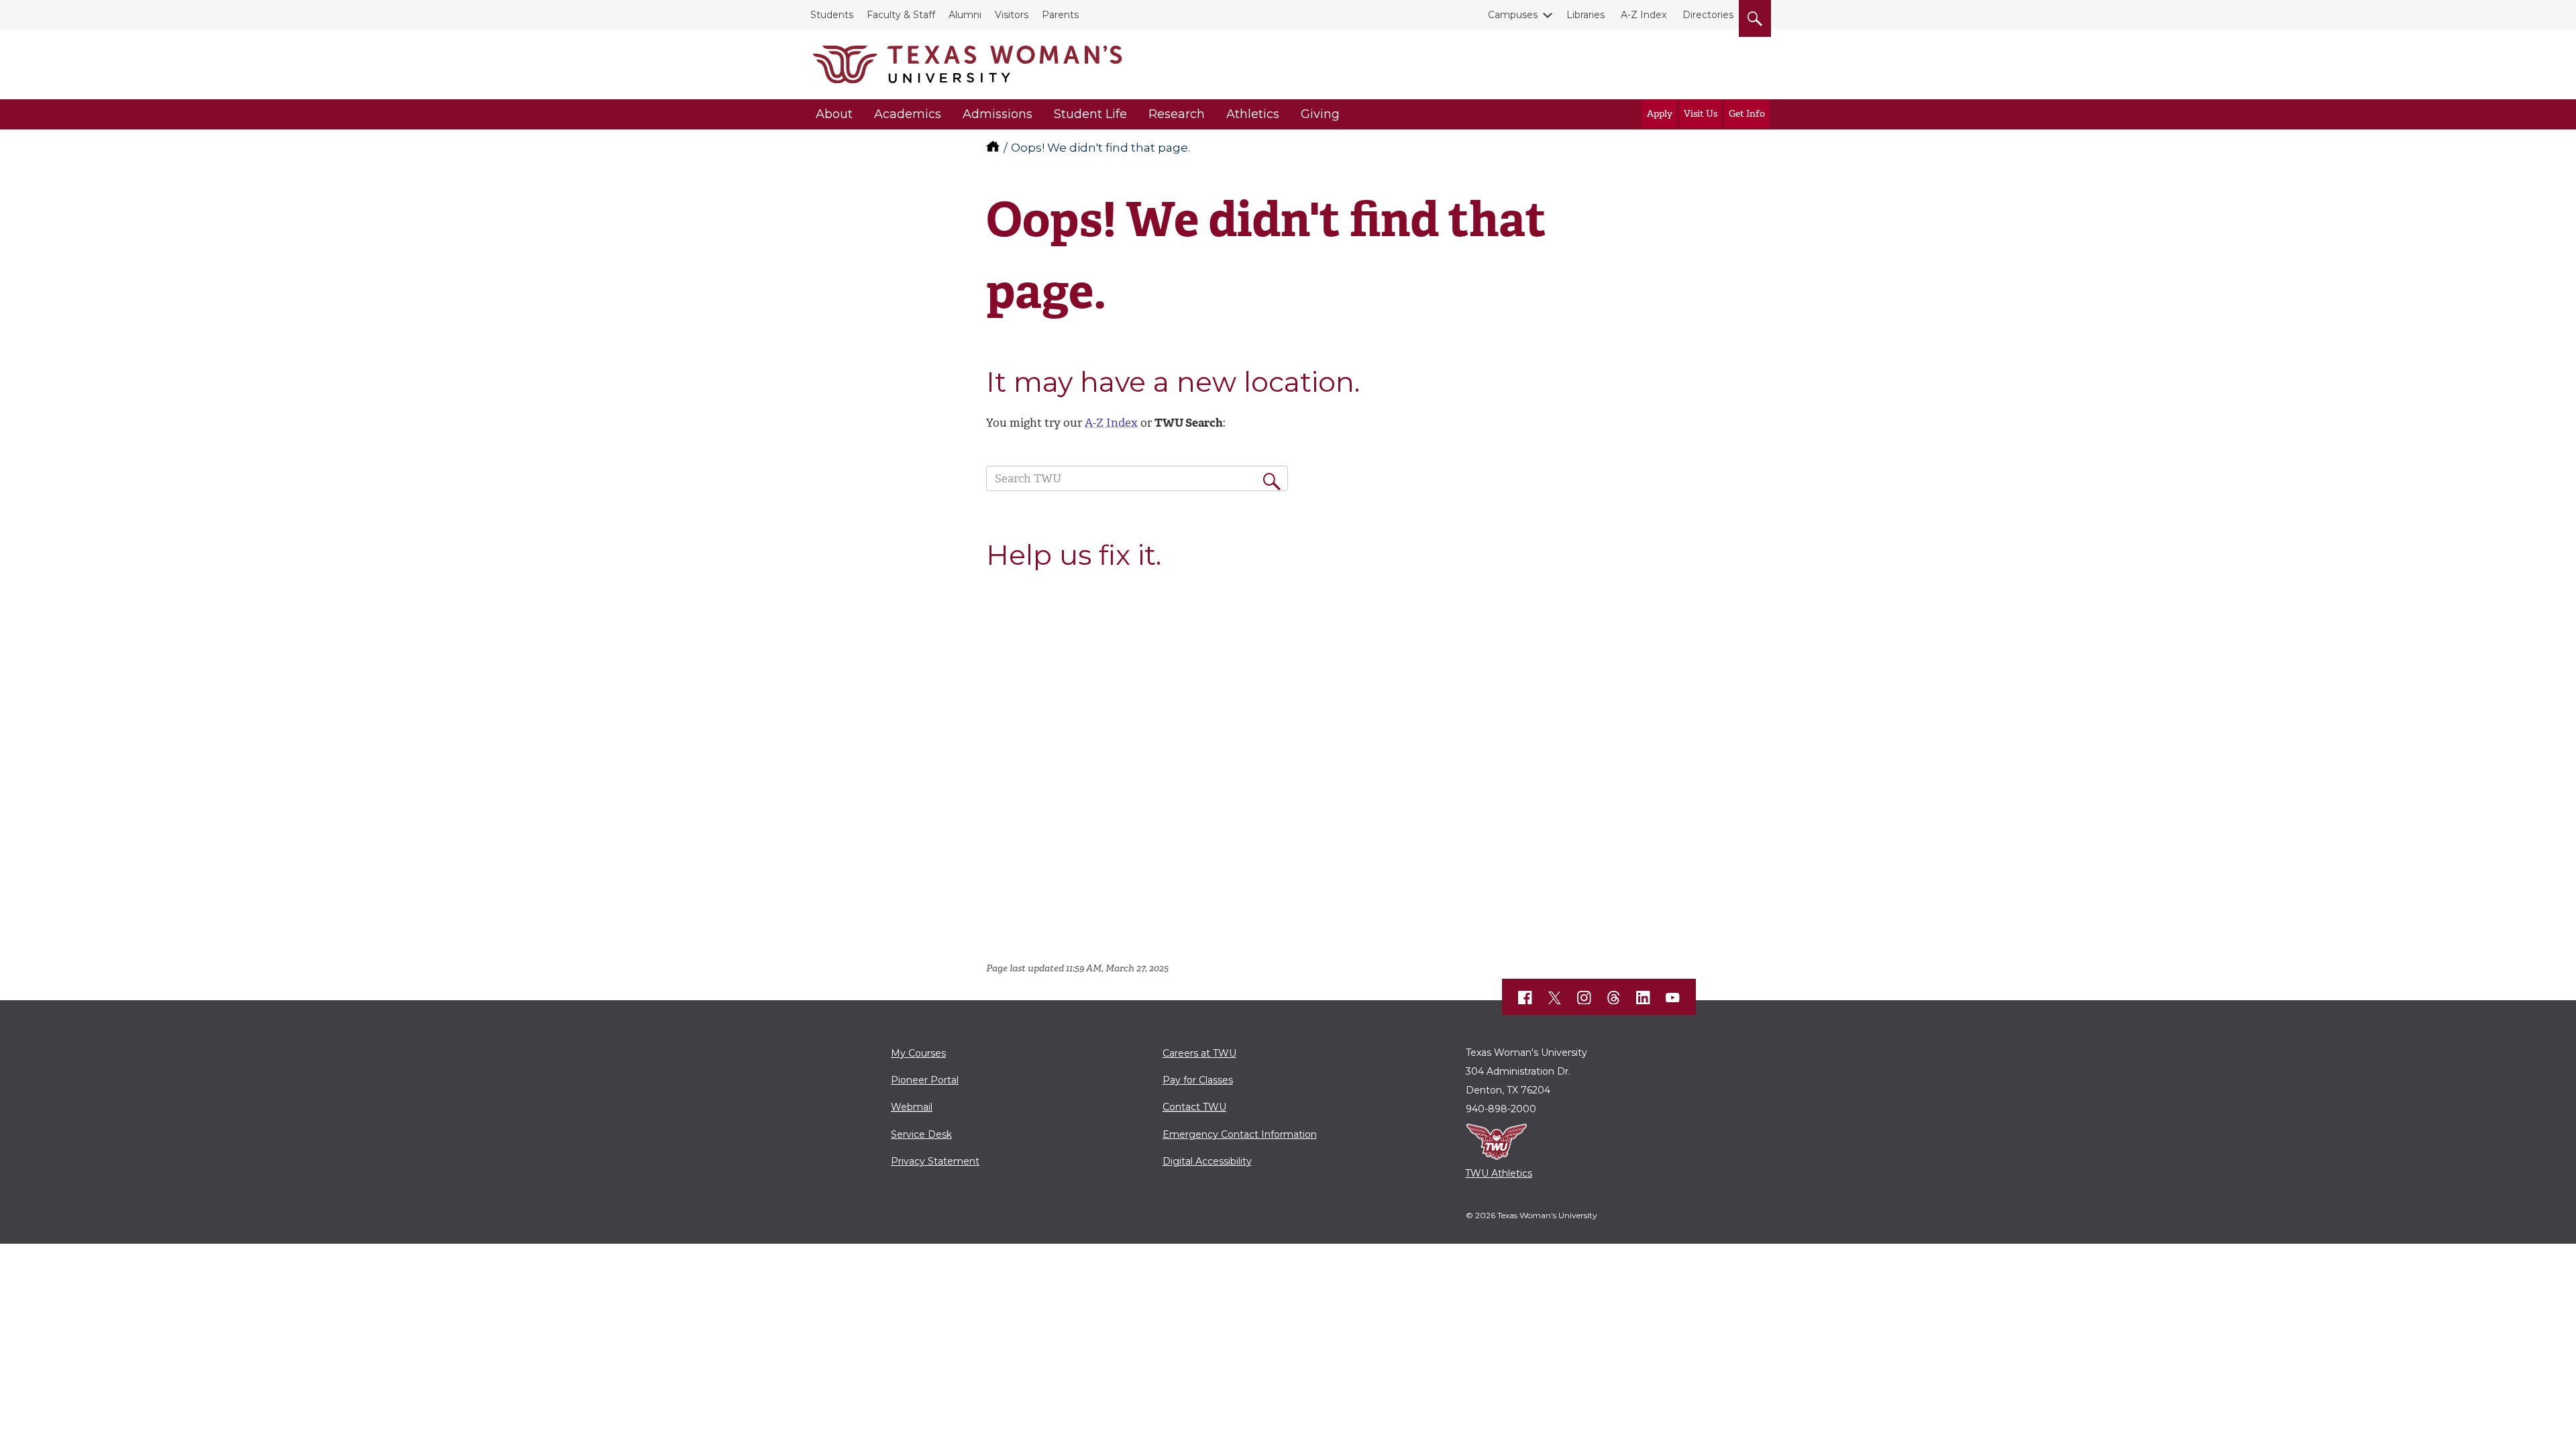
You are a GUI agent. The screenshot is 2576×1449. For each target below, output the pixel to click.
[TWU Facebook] (1525, 998)
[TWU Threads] (1614, 998)
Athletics (1253, 114)
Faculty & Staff (901, 15)
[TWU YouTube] (1673, 998)
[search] (1755, 16)
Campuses (1513, 15)
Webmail (912, 1107)
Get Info (1747, 114)
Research (1177, 114)
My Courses (918, 1053)
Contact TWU (1194, 1107)
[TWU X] (1555, 998)
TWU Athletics (1499, 1173)
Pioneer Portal (925, 1080)
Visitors (1012, 15)
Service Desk (921, 1134)
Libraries (1586, 15)
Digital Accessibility (1207, 1161)
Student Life (1090, 114)
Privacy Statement (935, 1161)
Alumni (965, 15)
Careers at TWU (1199, 1053)
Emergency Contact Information (1240, 1134)
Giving (1320, 114)
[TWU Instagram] (1585, 998)
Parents (1060, 15)
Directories (1708, 15)
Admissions (998, 114)
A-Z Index (1644, 15)
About (834, 114)
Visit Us (1701, 114)
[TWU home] (994, 148)
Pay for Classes (1198, 1080)
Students (832, 15)
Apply (1660, 114)
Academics (908, 114)
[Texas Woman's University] (967, 64)
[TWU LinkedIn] (1644, 998)
